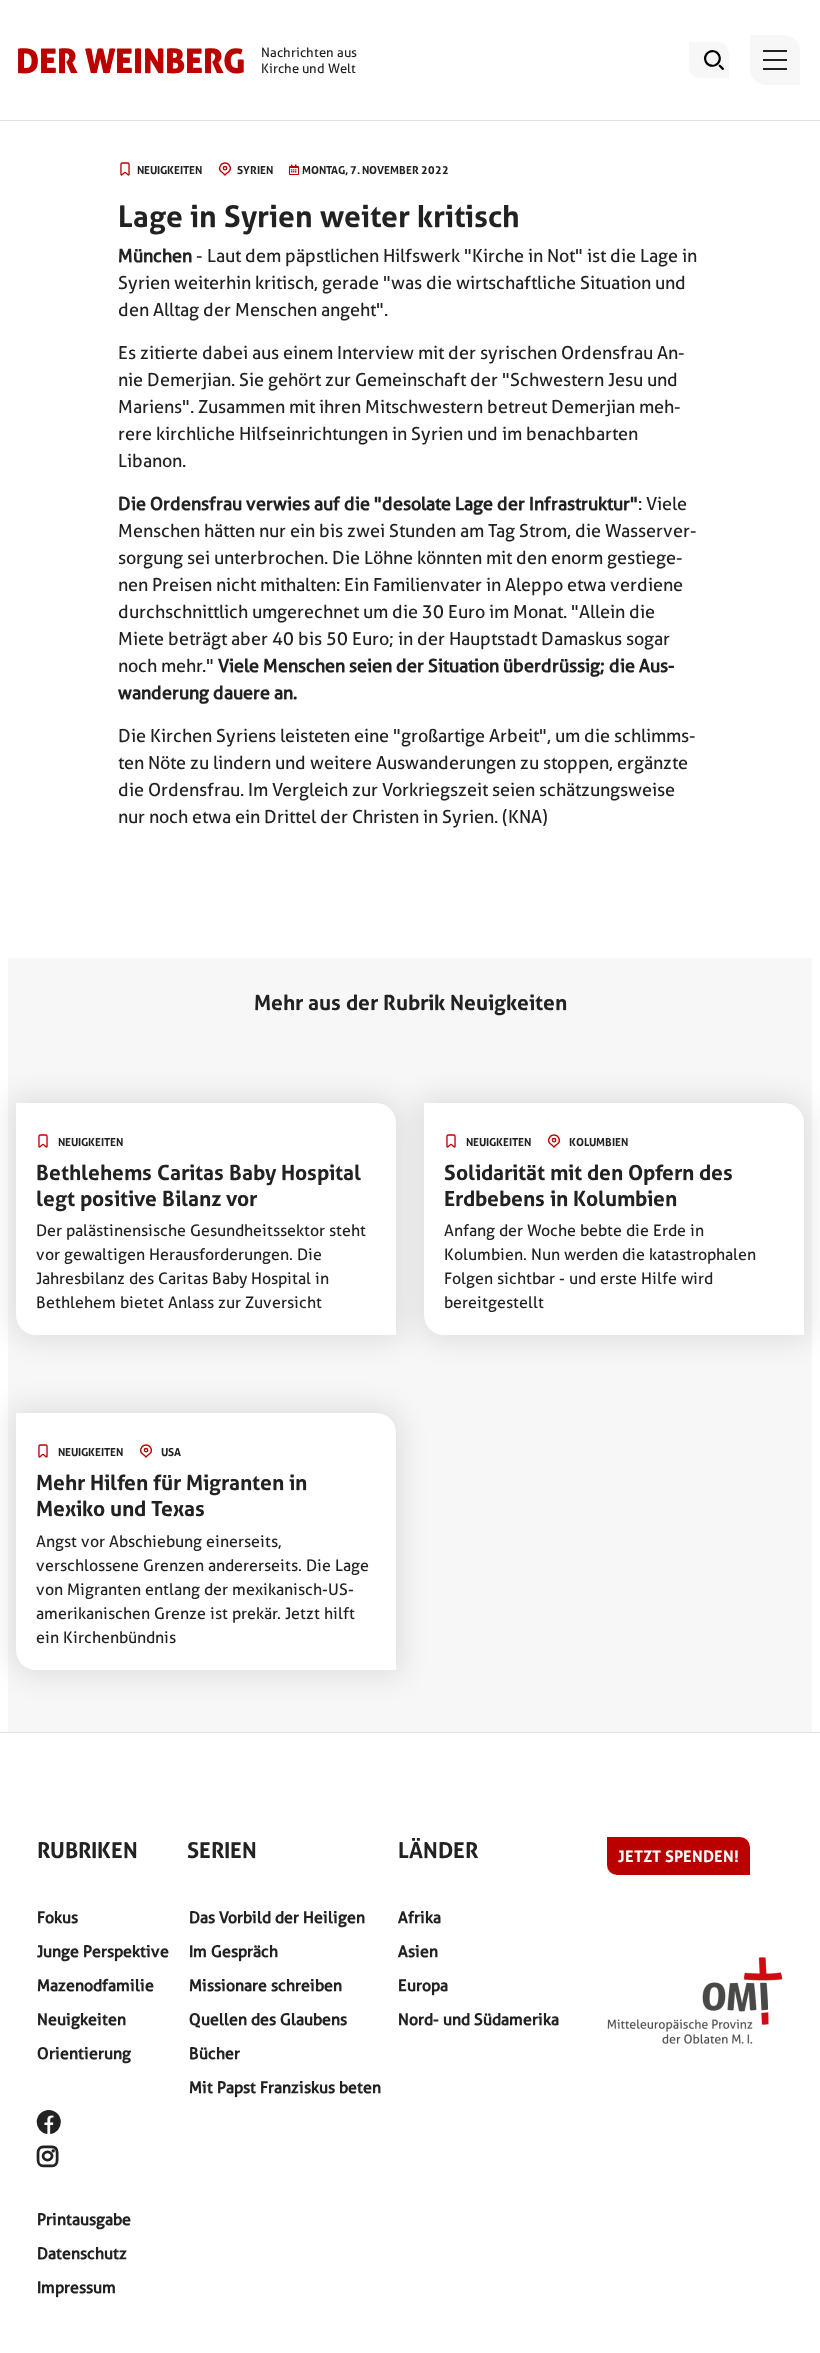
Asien (418, 1951)
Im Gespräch (233, 1951)
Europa (423, 1985)
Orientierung (84, 2053)
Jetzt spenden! (678, 1856)
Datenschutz (82, 2253)
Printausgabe (84, 2219)
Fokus (57, 1917)
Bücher (214, 2053)
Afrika (419, 1917)
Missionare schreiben (265, 1985)
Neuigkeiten (81, 2019)
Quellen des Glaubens (268, 2019)
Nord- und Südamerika (478, 2019)
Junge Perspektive (103, 1951)
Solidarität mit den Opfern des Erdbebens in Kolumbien (588, 1185)
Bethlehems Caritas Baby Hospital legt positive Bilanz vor (198, 1185)
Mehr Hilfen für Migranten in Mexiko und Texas (171, 1495)
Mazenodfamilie (95, 1985)
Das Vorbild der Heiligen (277, 1917)
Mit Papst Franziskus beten (285, 2087)
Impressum (76, 2287)
